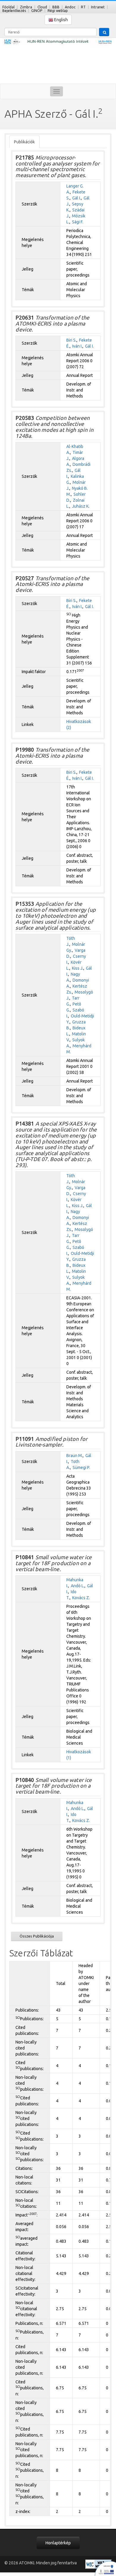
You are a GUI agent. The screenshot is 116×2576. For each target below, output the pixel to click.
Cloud (42, 7)
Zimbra (26, 7)
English (61, 20)
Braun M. (75, 1456)
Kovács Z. (81, 1598)
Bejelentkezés (14, 11)
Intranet (98, 7)
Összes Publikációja (37, 1936)
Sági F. (78, 222)
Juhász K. (81, 506)
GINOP (37, 11)
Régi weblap (58, 11)
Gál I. (77, 198)
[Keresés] (104, 32)
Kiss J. (78, 968)
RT (83, 7)
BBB (56, 7)
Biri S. (71, 340)
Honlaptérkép (58, 2543)
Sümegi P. (81, 1467)
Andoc (70, 7)
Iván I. (77, 346)
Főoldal (8, 7)
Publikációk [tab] (24, 142)
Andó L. (78, 1586)
